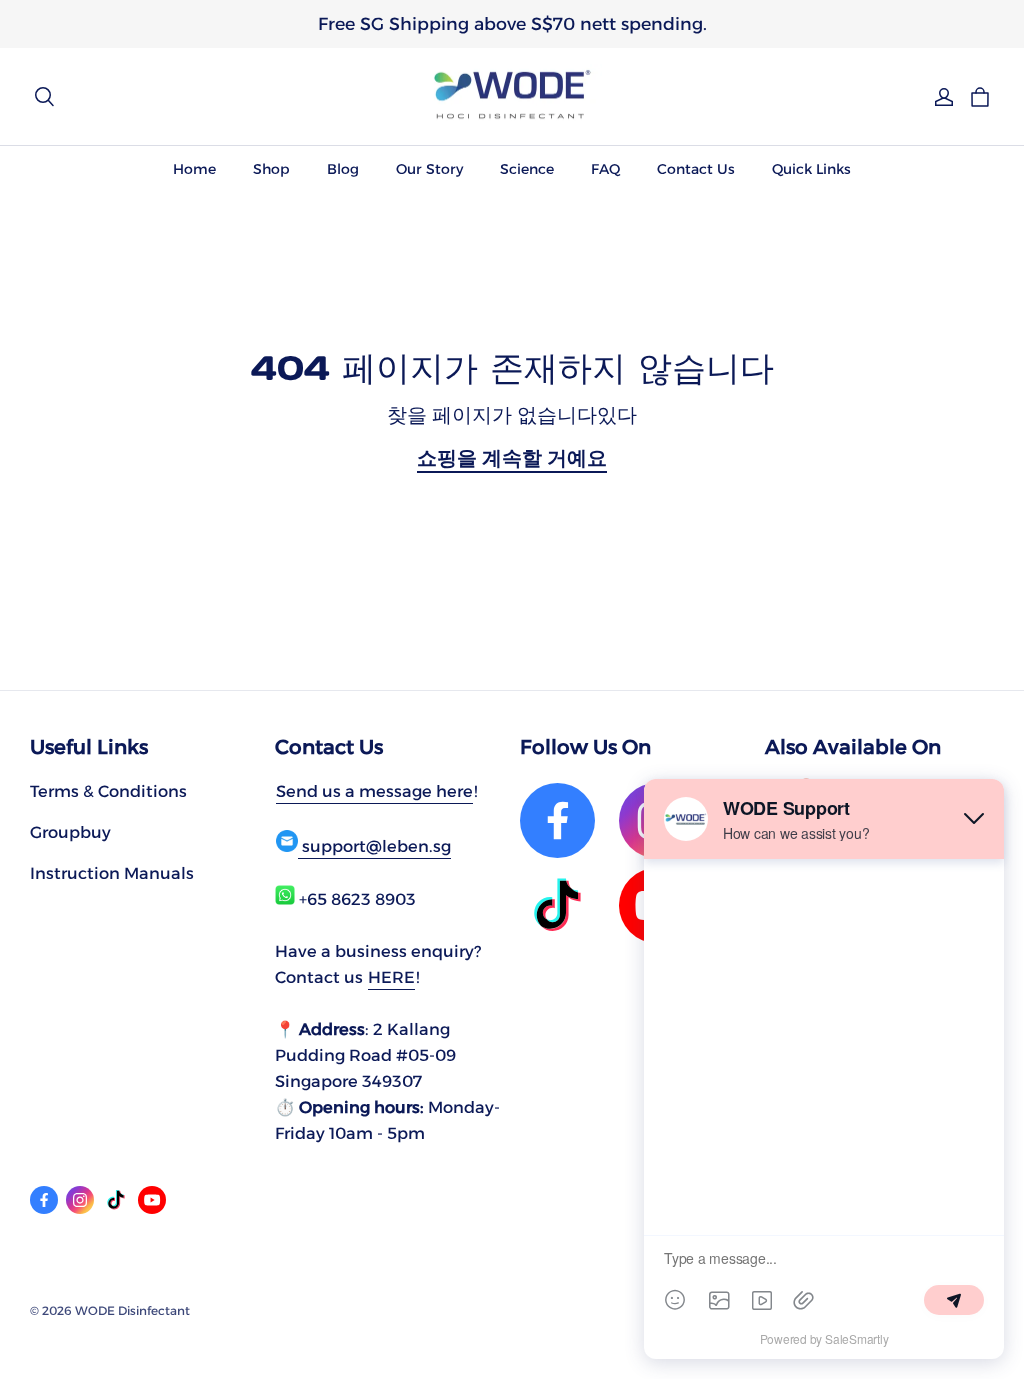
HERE (391, 977)
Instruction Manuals (112, 873)
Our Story (429, 169)
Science (527, 169)
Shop (271, 169)
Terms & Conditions (108, 791)
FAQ (605, 169)
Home (194, 169)
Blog (343, 169)
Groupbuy (70, 832)
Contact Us (696, 169)
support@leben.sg (374, 846)
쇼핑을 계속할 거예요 (512, 458)
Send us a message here (374, 791)
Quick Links (811, 169)
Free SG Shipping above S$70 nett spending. (512, 23)
